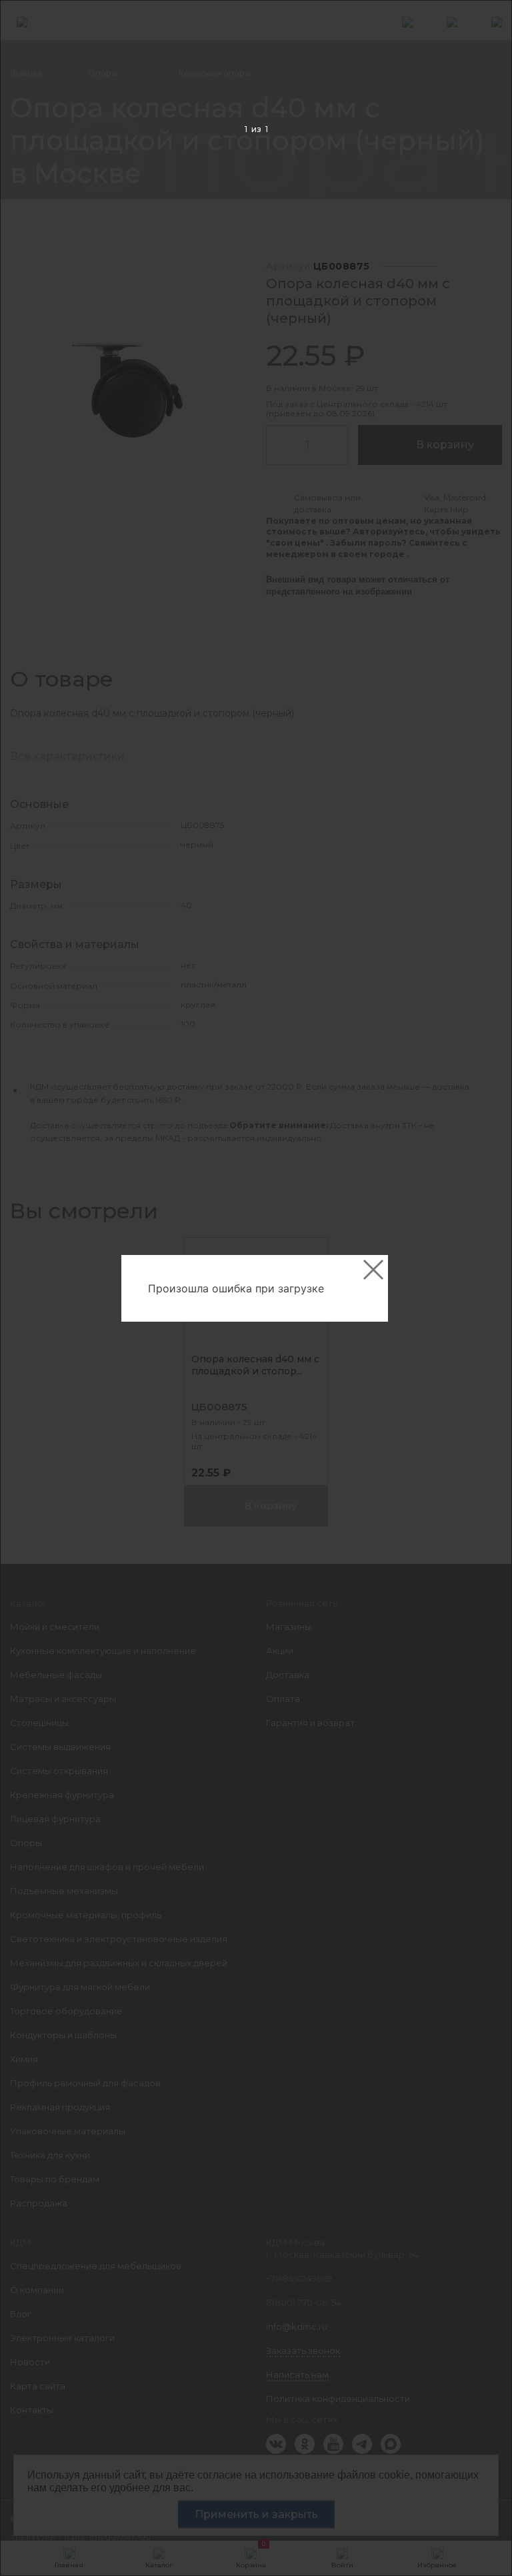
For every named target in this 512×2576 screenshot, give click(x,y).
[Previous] (31, 1289)
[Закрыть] (373, 1270)
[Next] (481, 1289)
